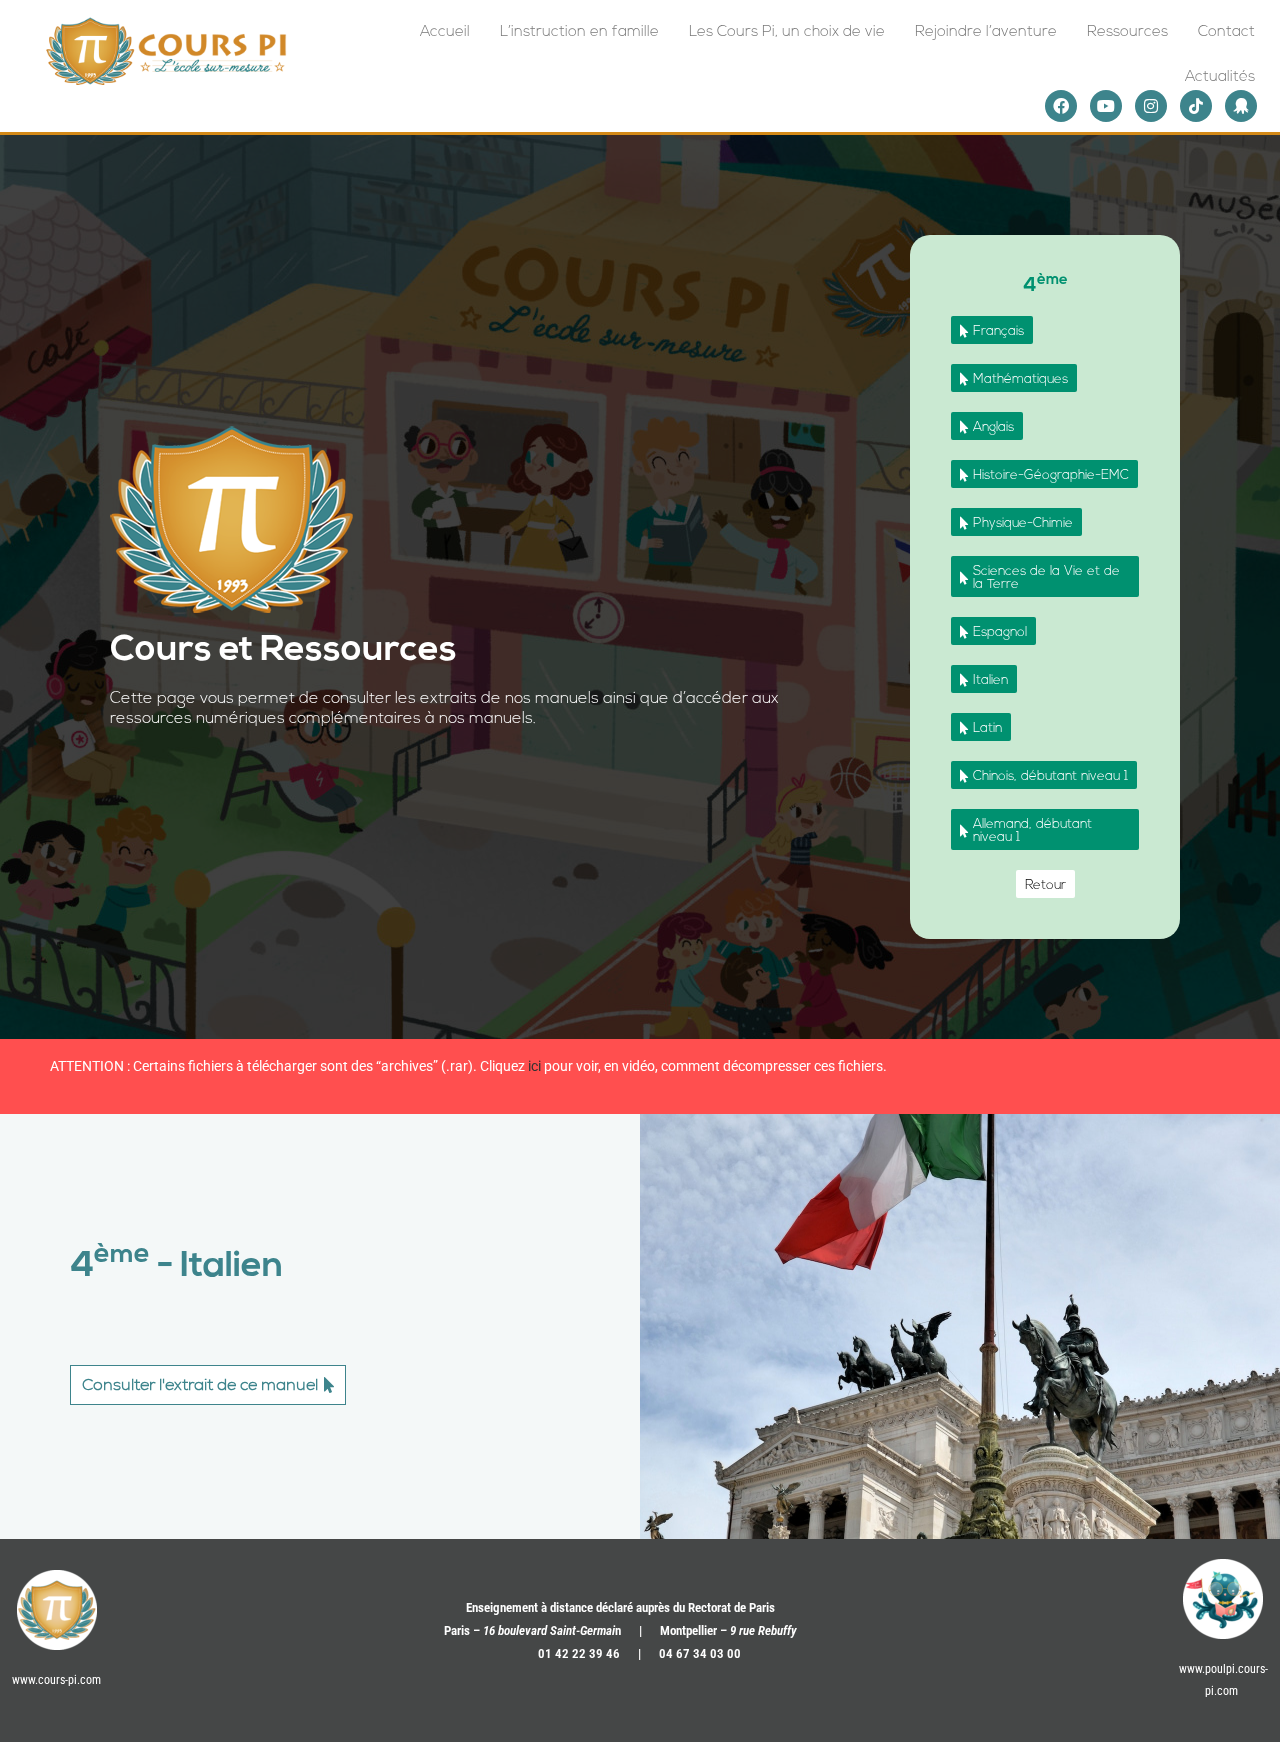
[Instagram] (1151, 106)
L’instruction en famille (579, 32)
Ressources (1127, 32)
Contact (1226, 32)
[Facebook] (1061, 106)
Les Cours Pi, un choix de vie (787, 32)
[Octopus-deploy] (1241, 106)
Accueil (445, 32)
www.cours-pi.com (56, 1680)
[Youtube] (1106, 106)
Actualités (1220, 77)
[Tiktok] (1196, 106)
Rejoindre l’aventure (986, 32)
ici (534, 1066)
